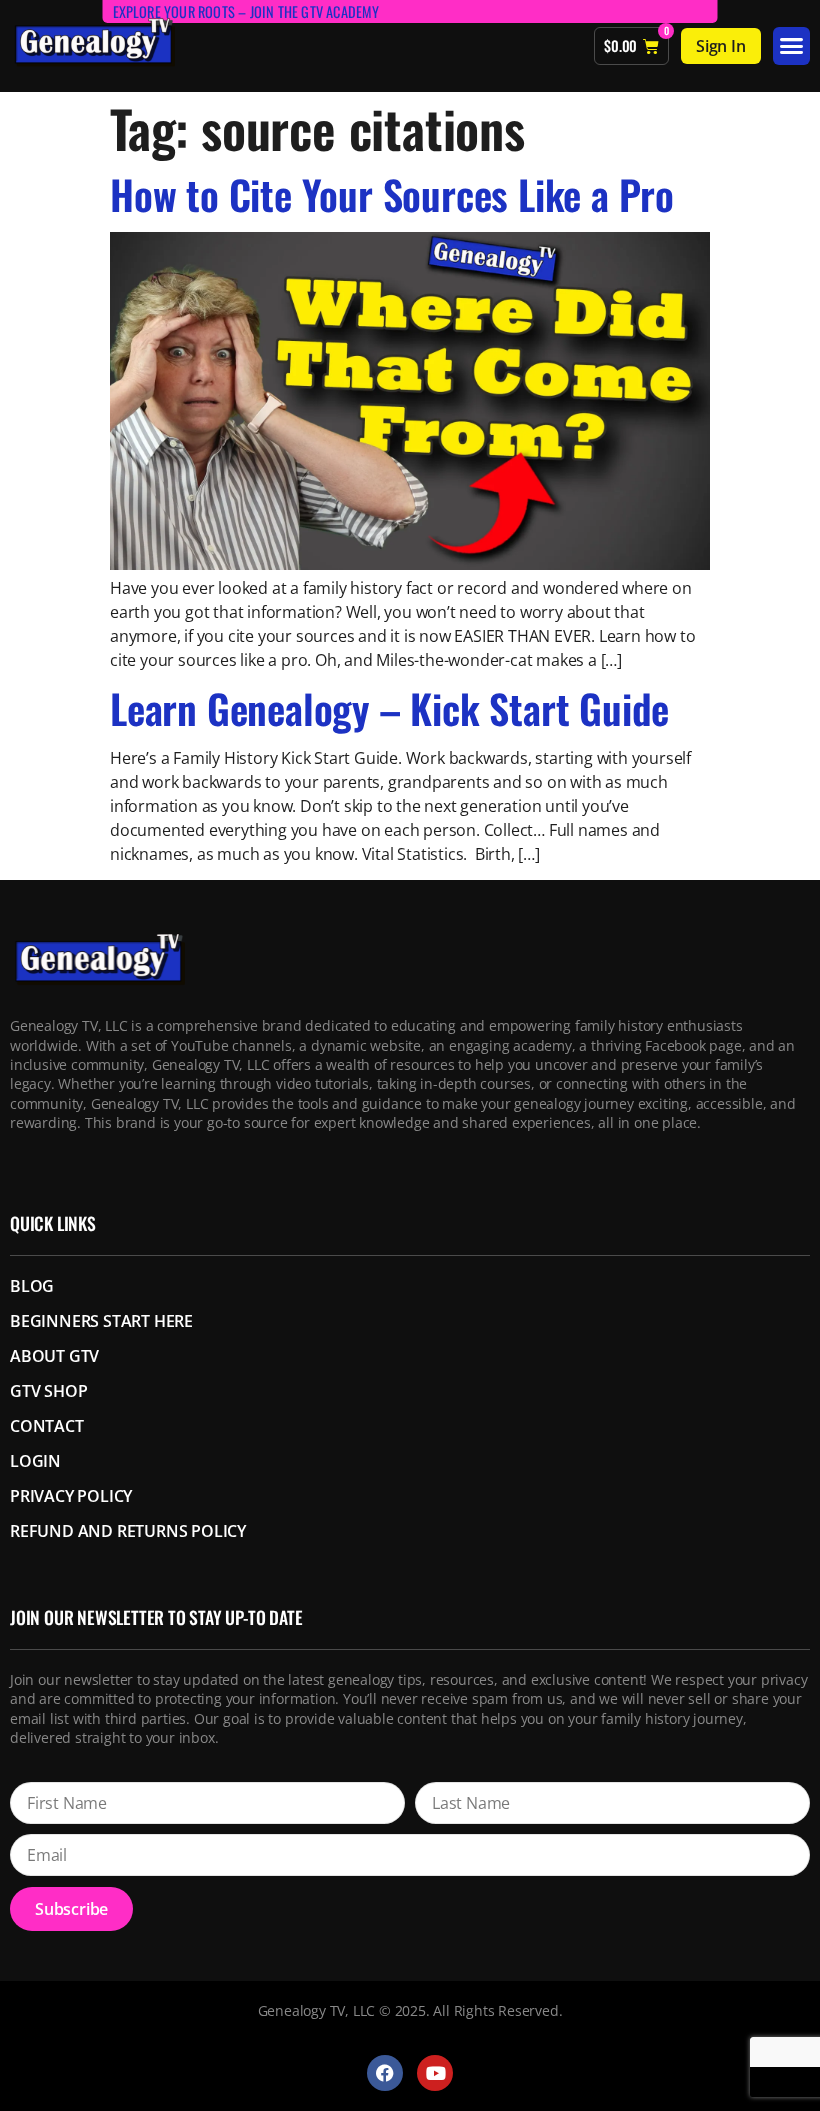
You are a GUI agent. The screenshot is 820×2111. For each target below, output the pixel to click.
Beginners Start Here (101, 1321)
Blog (32, 1286)
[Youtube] (435, 2073)
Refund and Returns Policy (128, 1531)
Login (35, 1461)
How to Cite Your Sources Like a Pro (392, 194)
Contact (47, 1426)
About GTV (54, 1356)
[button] (791, 46)
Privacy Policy (71, 1496)
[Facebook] (385, 2073)
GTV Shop (48, 1391)
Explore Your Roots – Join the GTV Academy (246, 11)
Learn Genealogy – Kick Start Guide (389, 708)
